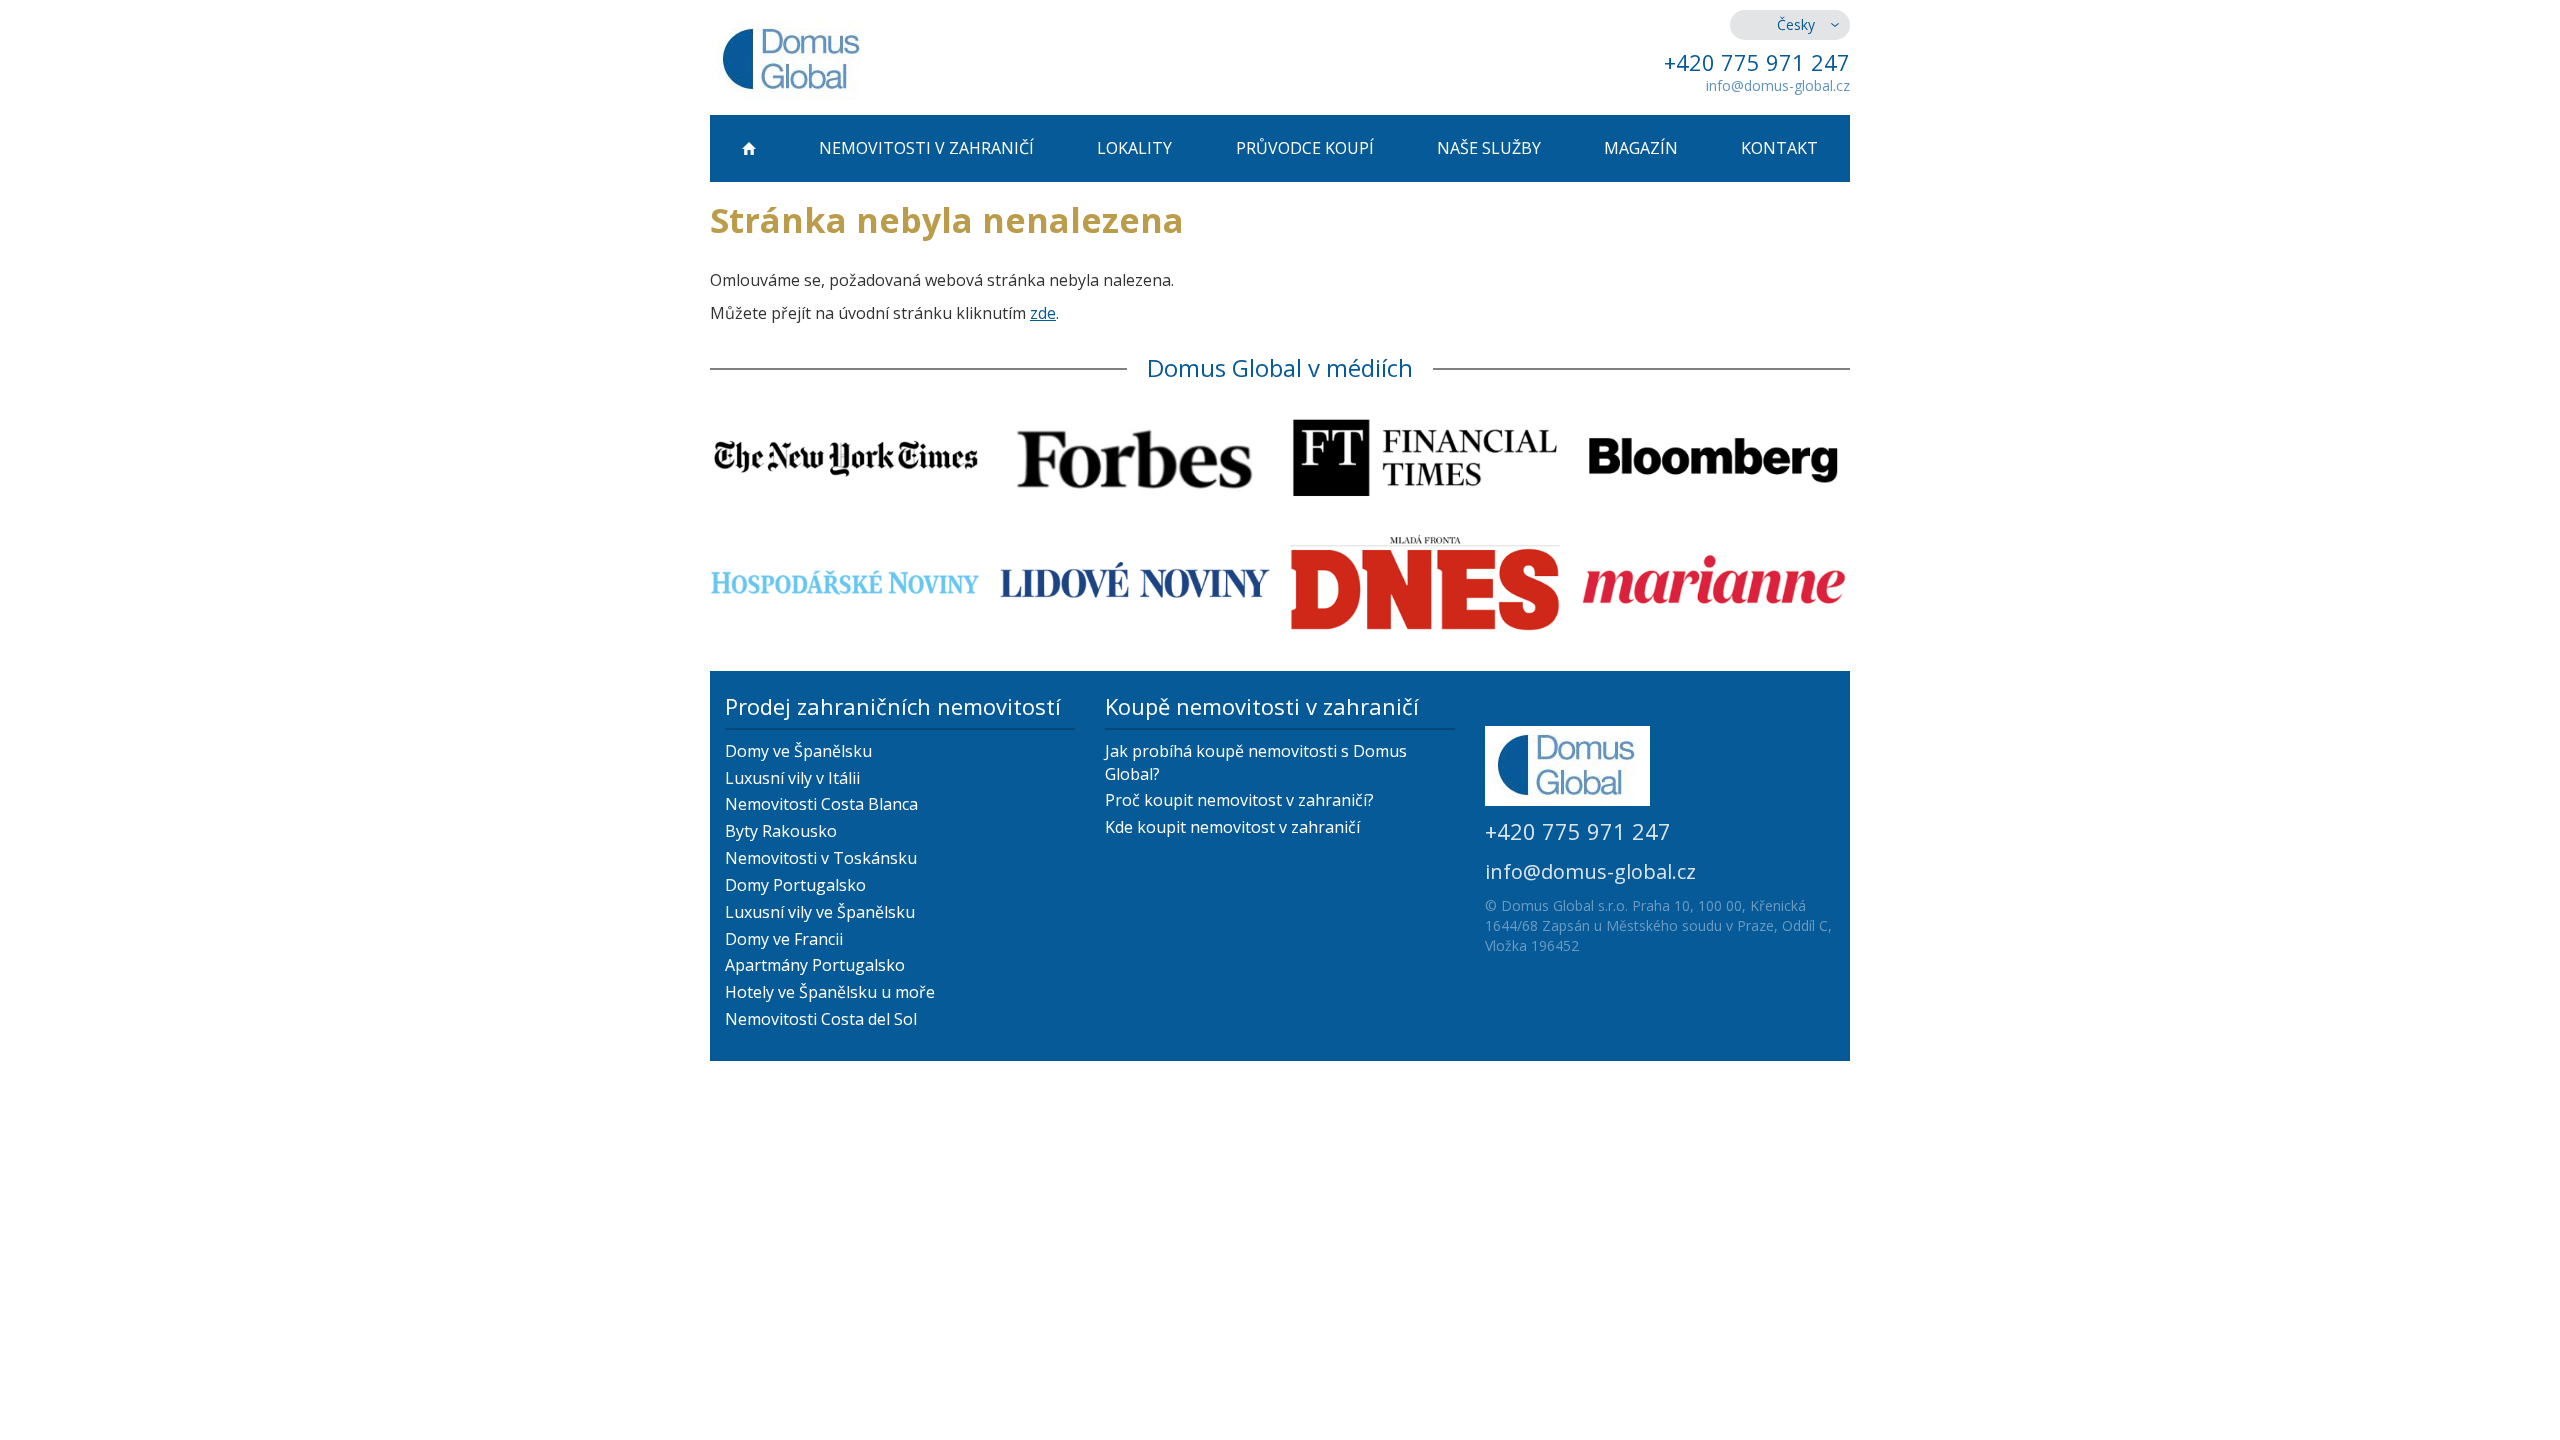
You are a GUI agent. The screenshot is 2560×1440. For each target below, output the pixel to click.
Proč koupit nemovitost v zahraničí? (1239, 800)
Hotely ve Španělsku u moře (830, 992)
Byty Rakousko (781, 831)
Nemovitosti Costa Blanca (821, 804)
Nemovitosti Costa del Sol (821, 1019)
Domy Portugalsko (795, 885)
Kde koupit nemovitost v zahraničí (1232, 827)
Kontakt (1779, 148)
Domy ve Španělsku (798, 751)
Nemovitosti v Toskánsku (821, 858)
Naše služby (1489, 148)
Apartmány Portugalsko (815, 965)
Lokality (1134, 148)
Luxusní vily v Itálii (792, 778)
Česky (1796, 24)
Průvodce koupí (1305, 148)
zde (1043, 313)
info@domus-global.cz (1778, 85)
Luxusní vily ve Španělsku (820, 912)
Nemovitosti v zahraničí (926, 148)
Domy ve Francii (784, 939)
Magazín (1641, 148)
